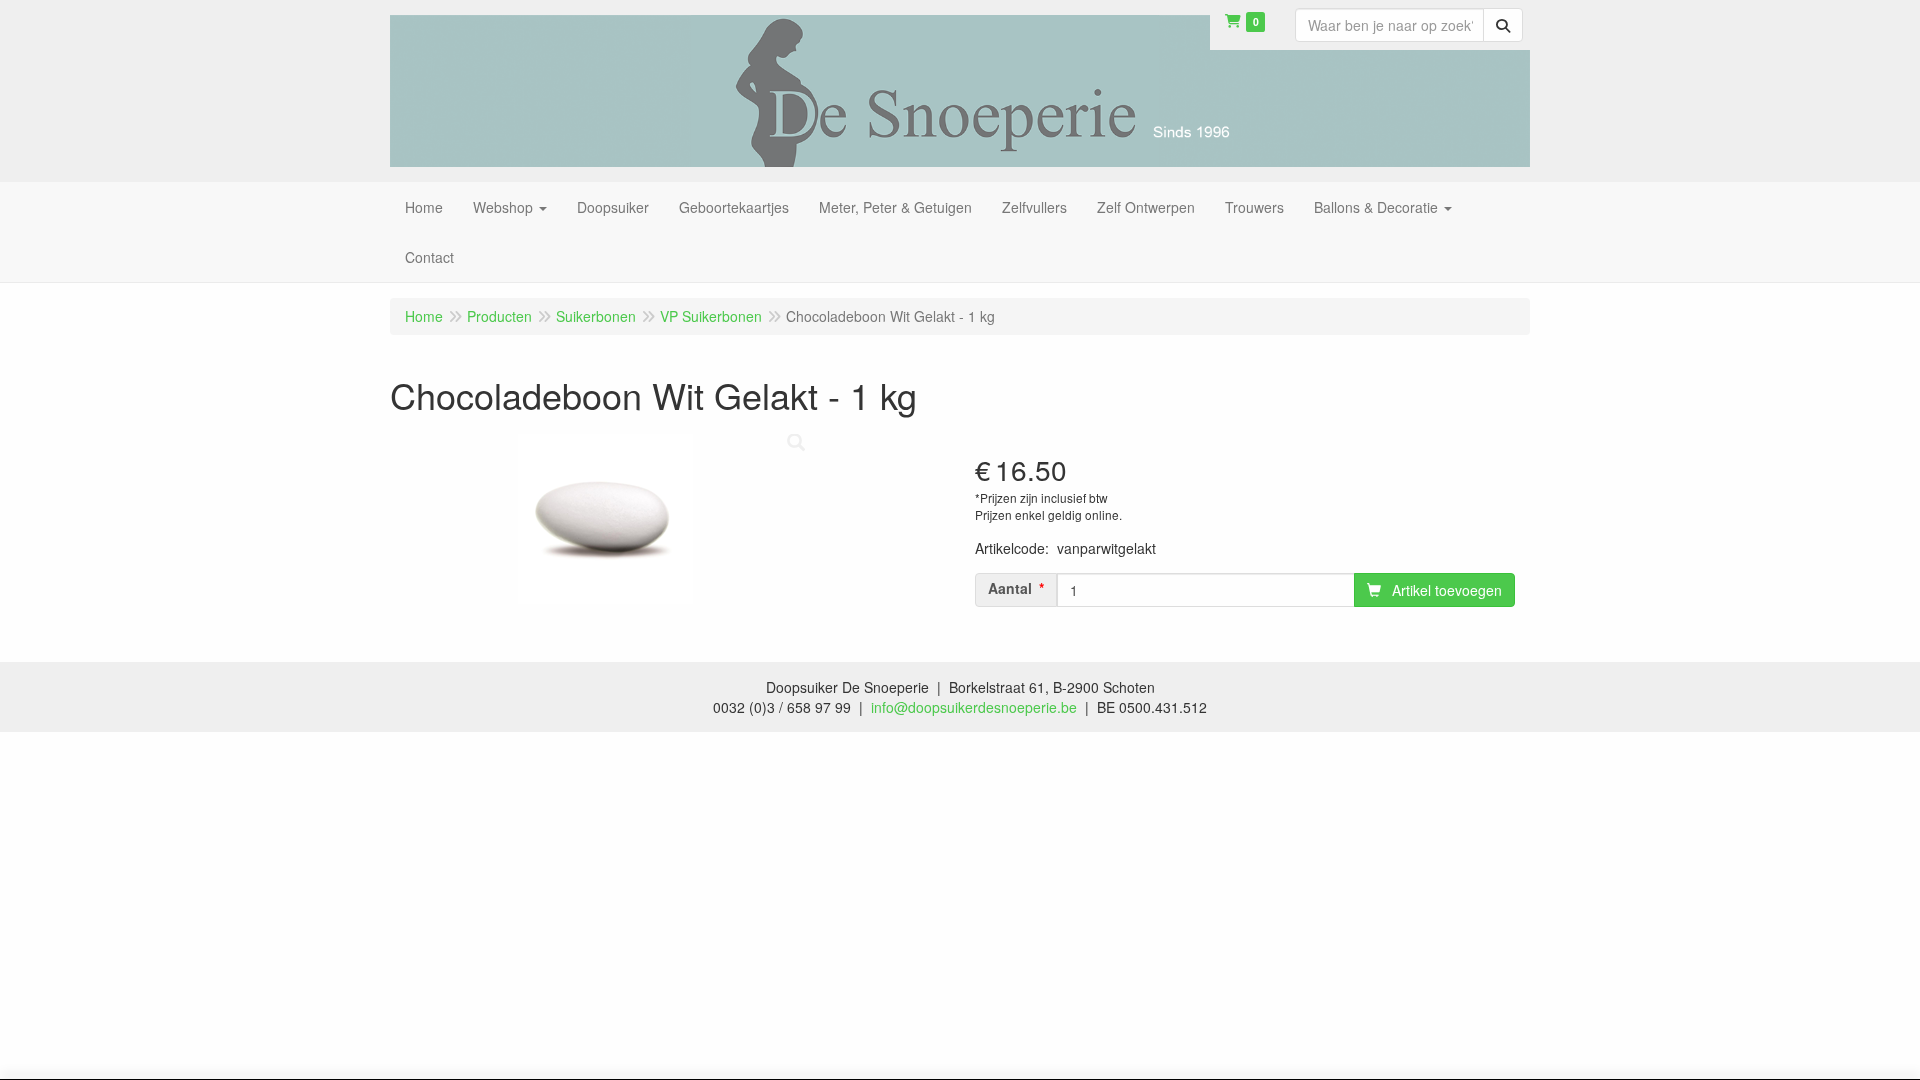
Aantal (1010, 588)
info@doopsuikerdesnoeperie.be (974, 707)
